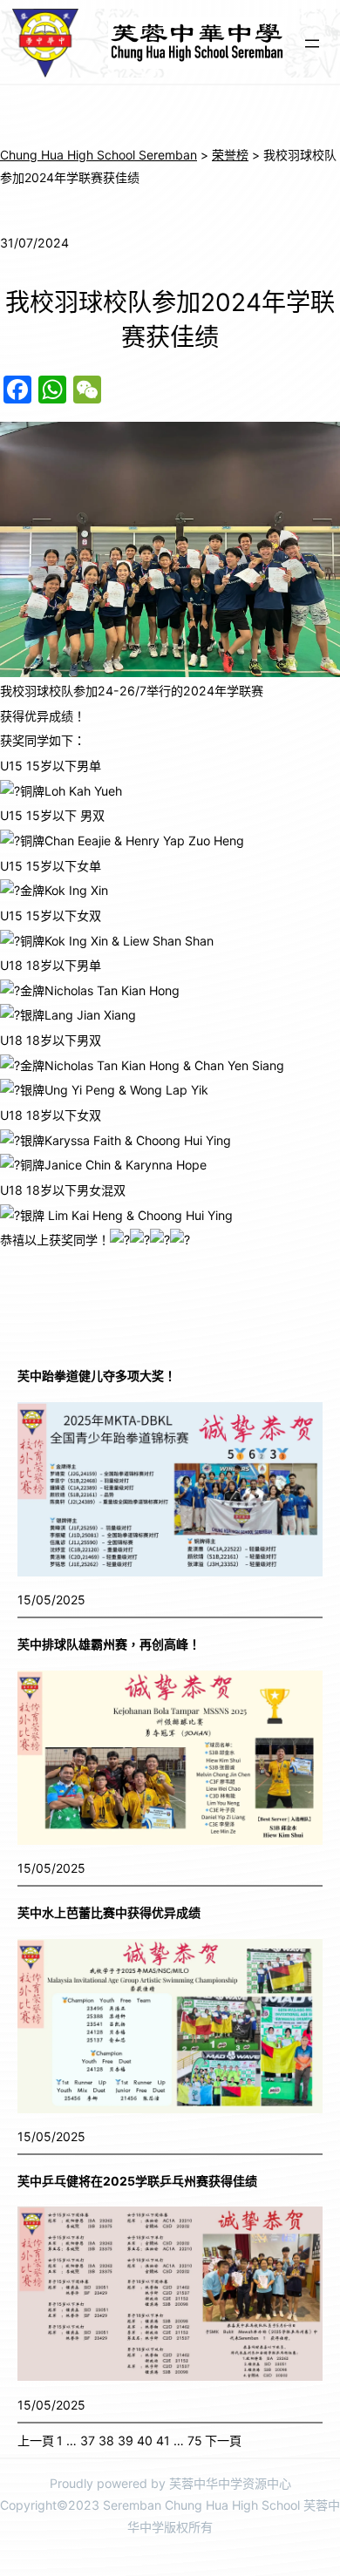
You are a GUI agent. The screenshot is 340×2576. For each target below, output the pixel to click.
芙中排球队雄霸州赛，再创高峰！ (109, 1644)
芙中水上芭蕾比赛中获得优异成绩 (109, 1912)
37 (88, 2440)
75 (195, 2440)
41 (163, 2440)
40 (145, 2440)
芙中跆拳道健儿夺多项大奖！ (97, 1376)
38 (106, 2440)
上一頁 (36, 2440)
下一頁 (223, 2440)
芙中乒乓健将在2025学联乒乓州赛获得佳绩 (137, 2181)
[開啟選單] (312, 44)
